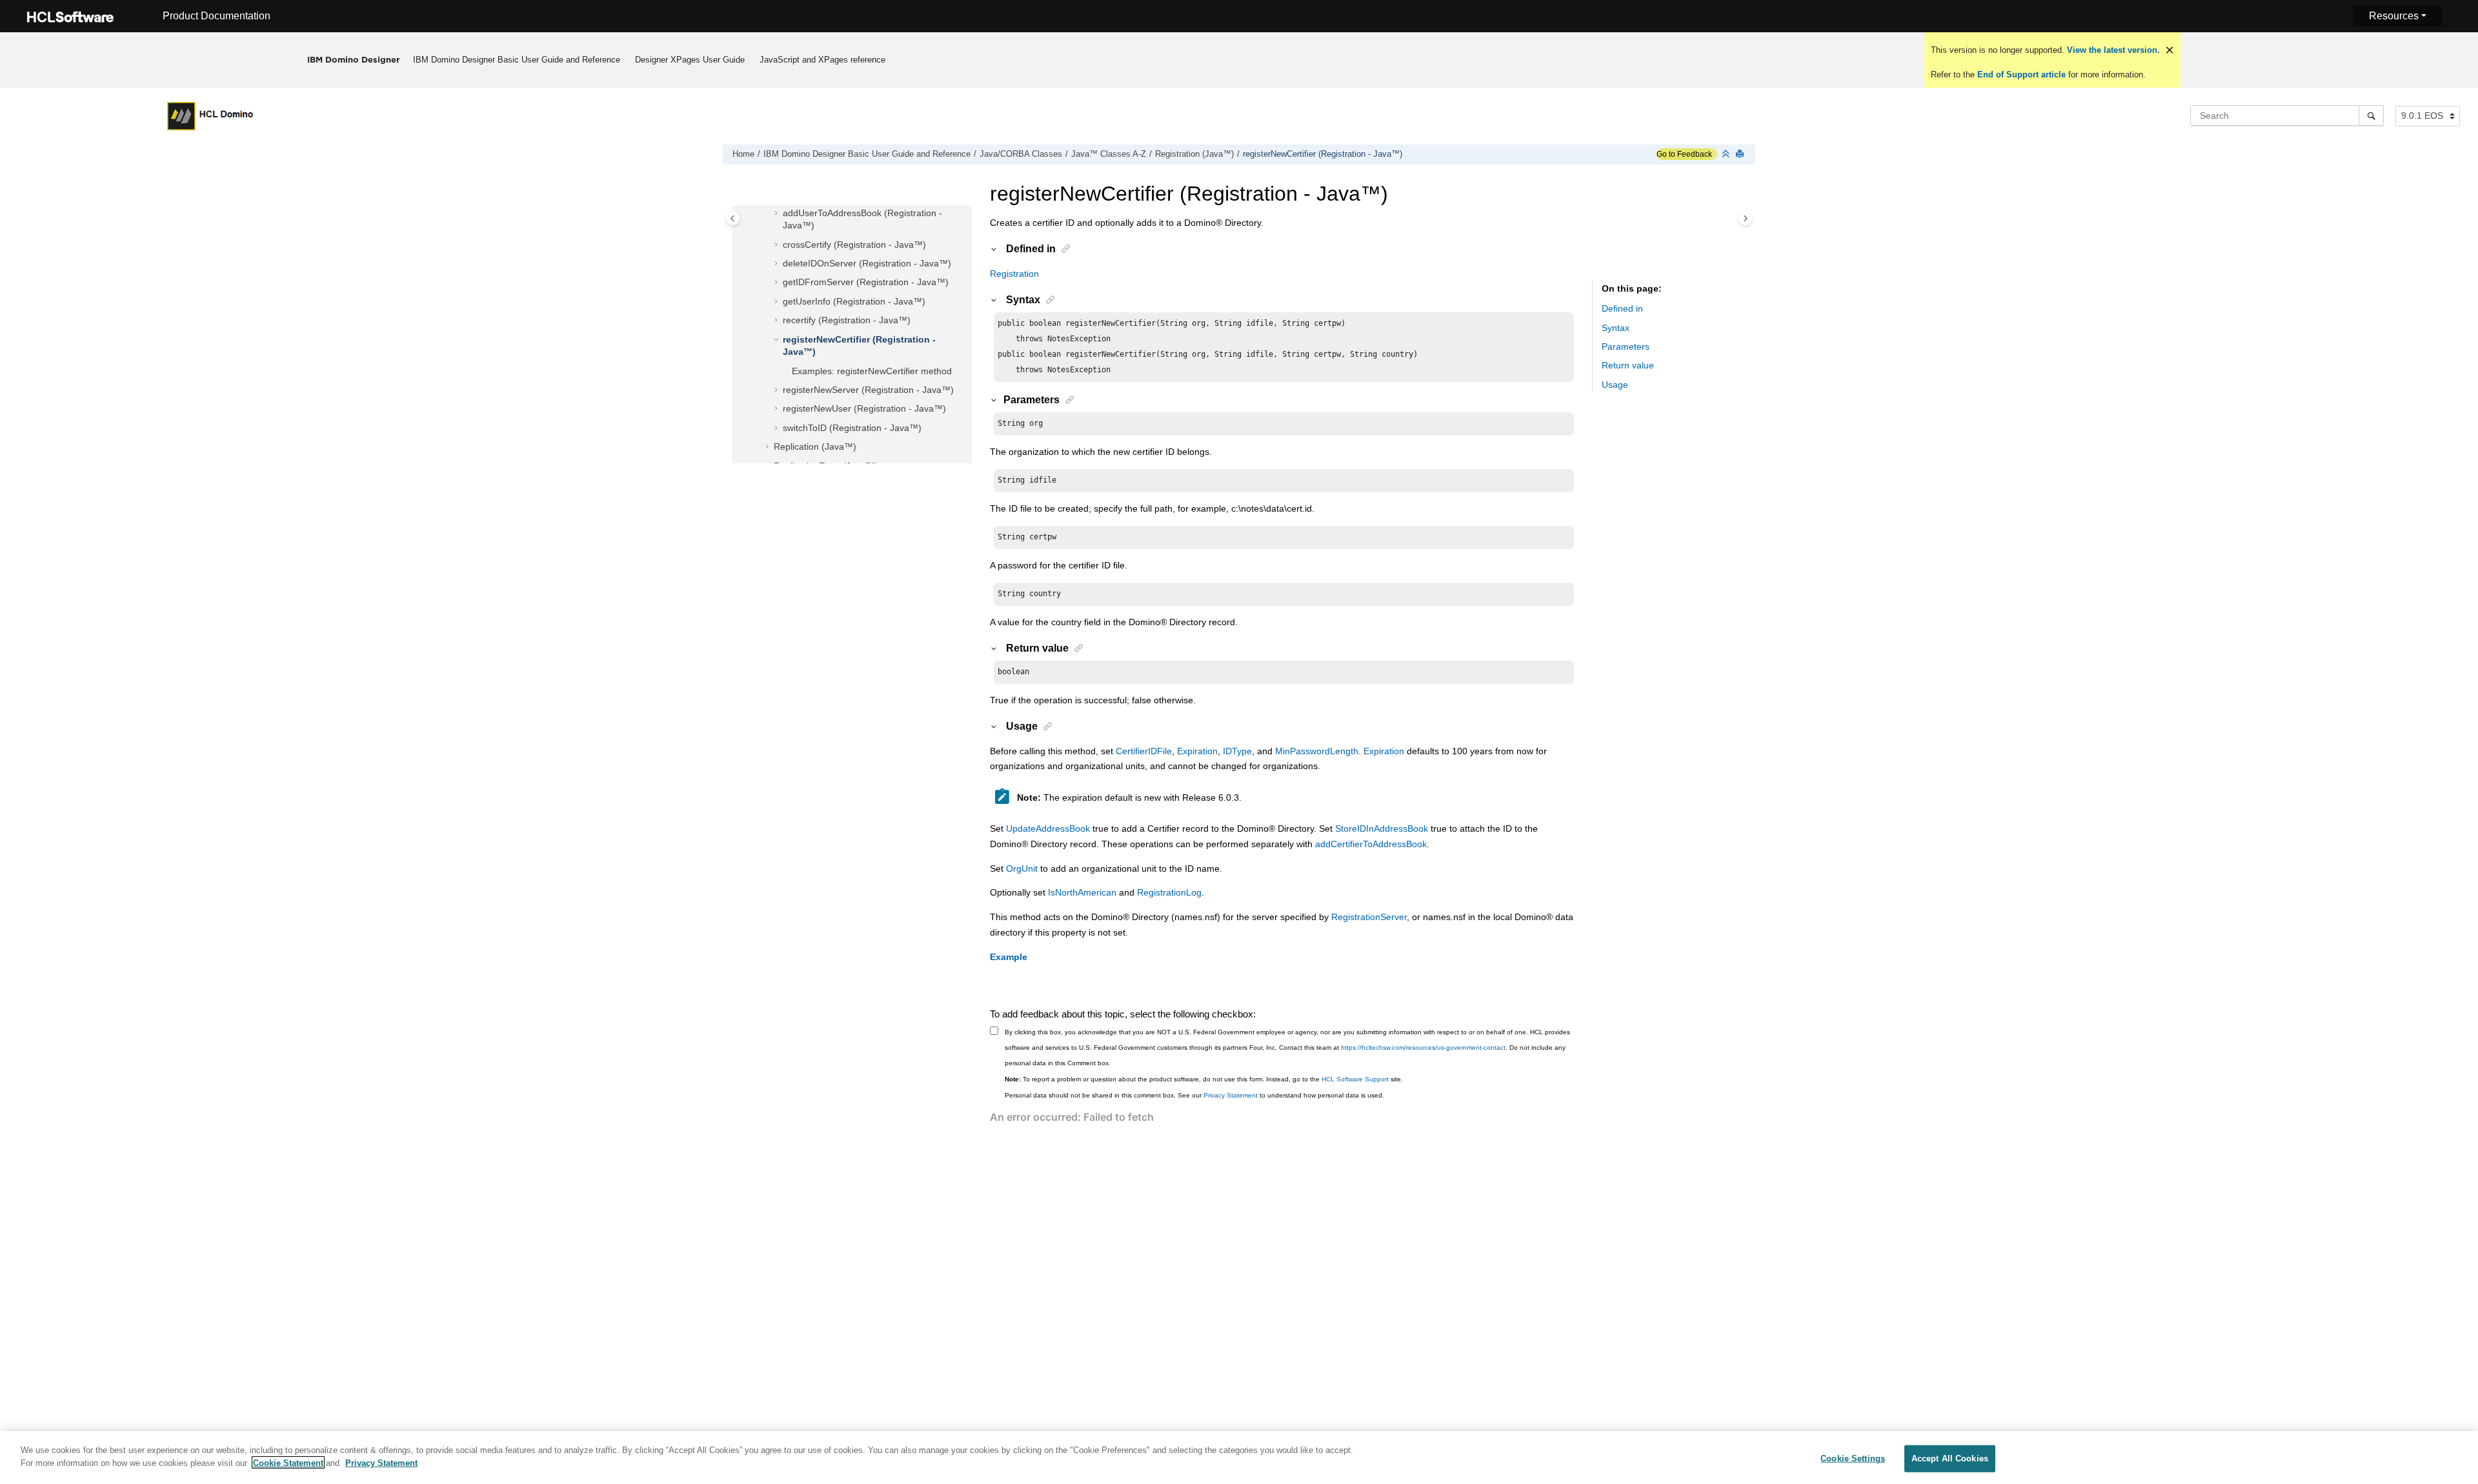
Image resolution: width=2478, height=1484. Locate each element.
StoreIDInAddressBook (1382, 828)
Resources (2394, 16)
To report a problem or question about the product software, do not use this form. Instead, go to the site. (1204, 1079)
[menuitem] (517, 60)
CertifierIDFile (1144, 751)
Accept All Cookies (1950, 1459)
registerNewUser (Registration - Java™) (864, 408)
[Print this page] (1741, 155)
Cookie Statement (288, 1462)
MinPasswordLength (1317, 751)
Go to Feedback (1684, 154)
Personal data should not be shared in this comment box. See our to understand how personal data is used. (1194, 1095)
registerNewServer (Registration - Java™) (868, 390)
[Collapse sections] (1727, 155)
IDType (1237, 751)
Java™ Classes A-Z (1109, 154)
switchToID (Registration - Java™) (852, 428)
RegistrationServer (1369, 917)
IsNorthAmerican (1082, 892)
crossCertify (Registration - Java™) (854, 245)
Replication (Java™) (815, 446)
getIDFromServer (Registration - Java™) (866, 282)
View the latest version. (2112, 50)
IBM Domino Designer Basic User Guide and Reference (517, 60)
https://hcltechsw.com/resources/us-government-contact (1423, 1048)
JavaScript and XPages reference (822, 60)
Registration (1014, 274)
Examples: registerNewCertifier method (872, 371)
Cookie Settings (1853, 1459)
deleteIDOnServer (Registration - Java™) (867, 263)
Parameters (1626, 346)
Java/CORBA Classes (1021, 154)
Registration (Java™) (1194, 154)
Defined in (1622, 308)
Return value (1628, 365)
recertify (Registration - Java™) (847, 320)
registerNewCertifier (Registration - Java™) (1323, 154)
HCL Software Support (1355, 1079)
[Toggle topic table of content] (1745, 218)
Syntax (1616, 328)
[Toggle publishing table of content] (733, 218)
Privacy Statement (1231, 1095)
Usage (1615, 385)
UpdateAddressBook (1048, 828)
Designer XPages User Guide (690, 60)
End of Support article (2021, 75)
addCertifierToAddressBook (1371, 844)
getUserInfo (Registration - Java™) (854, 301)
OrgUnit (1022, 868)
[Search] (2371, 115)
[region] (1239, 1458)
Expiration (1197, 751)
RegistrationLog (1169, 892)
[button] (778, 214)
